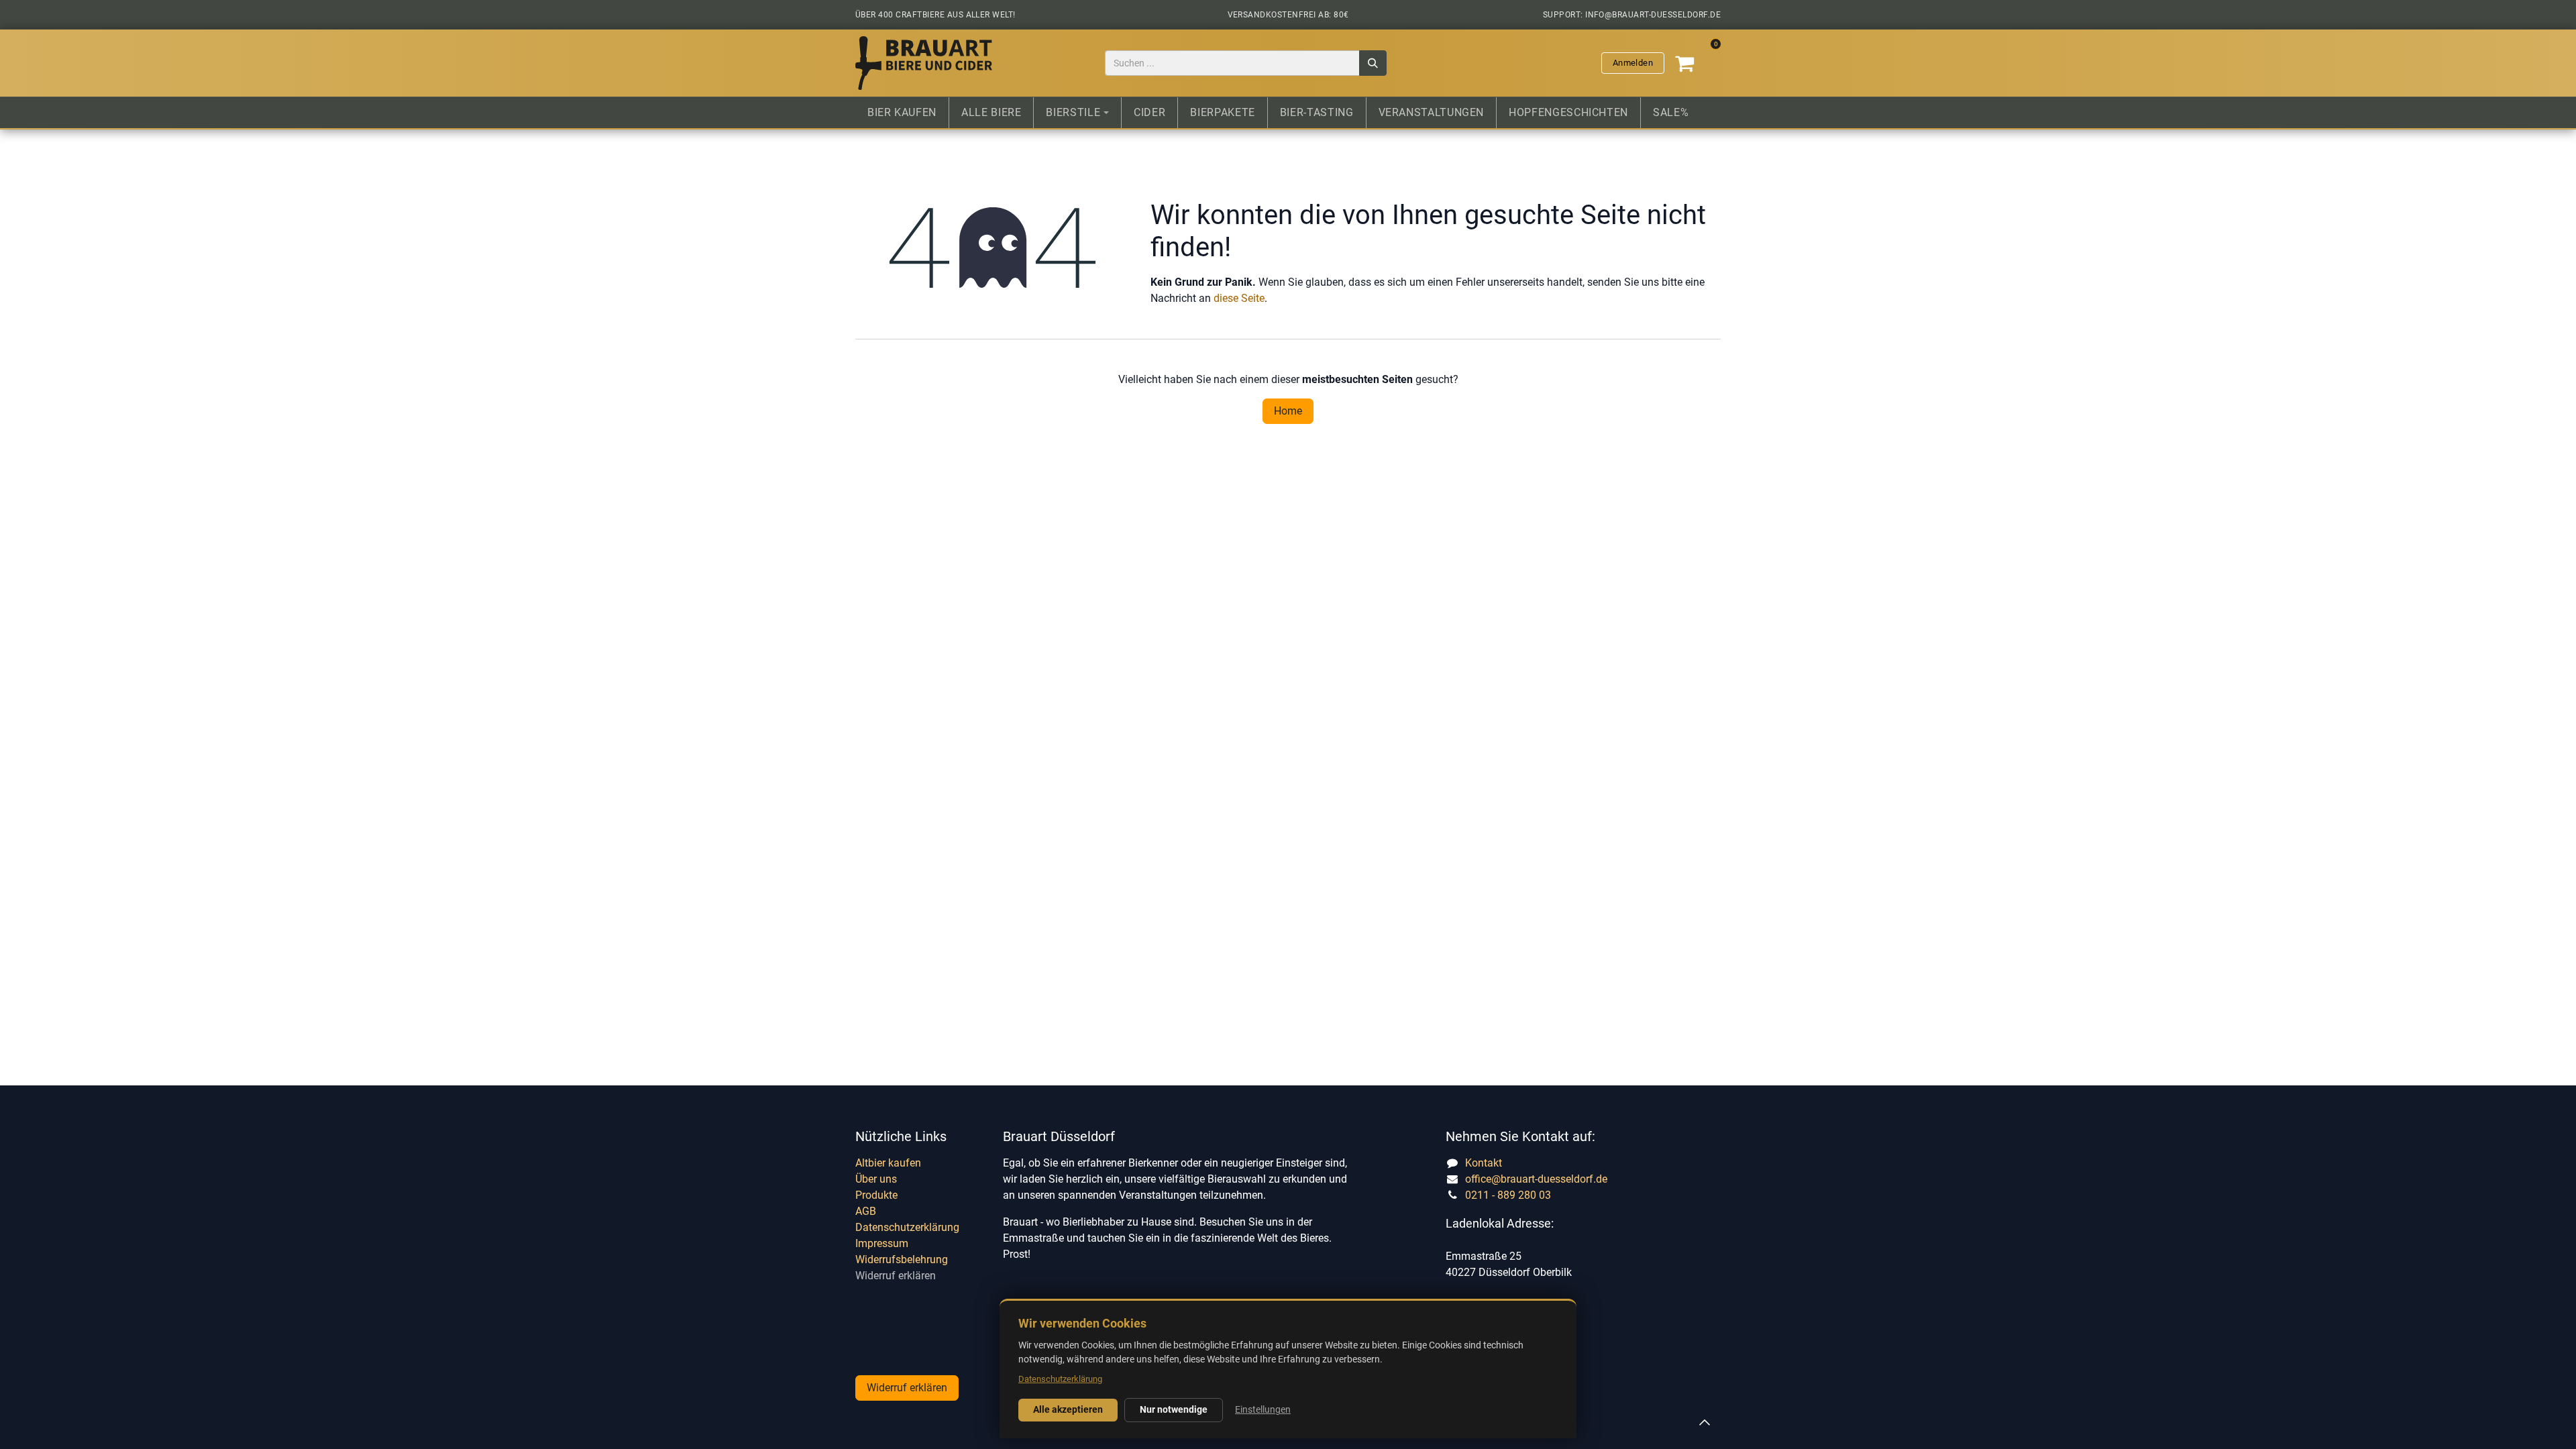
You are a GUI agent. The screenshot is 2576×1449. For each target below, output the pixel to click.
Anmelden (1633, 63)
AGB (866, 1211)
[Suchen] (1373, 63)
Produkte (876, 1195)
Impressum (882, 1243)
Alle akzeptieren (1068, 1409)
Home (1288, 411)
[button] (1705, 1422)
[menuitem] (902, 113)
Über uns (876, 1179)
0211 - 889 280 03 (1508, 1195)
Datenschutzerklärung (907, 1227)
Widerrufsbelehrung (902, 1259)
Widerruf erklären (896, 1276)
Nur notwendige (1174, 1409)
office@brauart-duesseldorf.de (1536, 1179)
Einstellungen (1263, 1409)
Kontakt (1484, 1163)
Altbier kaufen (888, 1163)
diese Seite (1239, 298)
